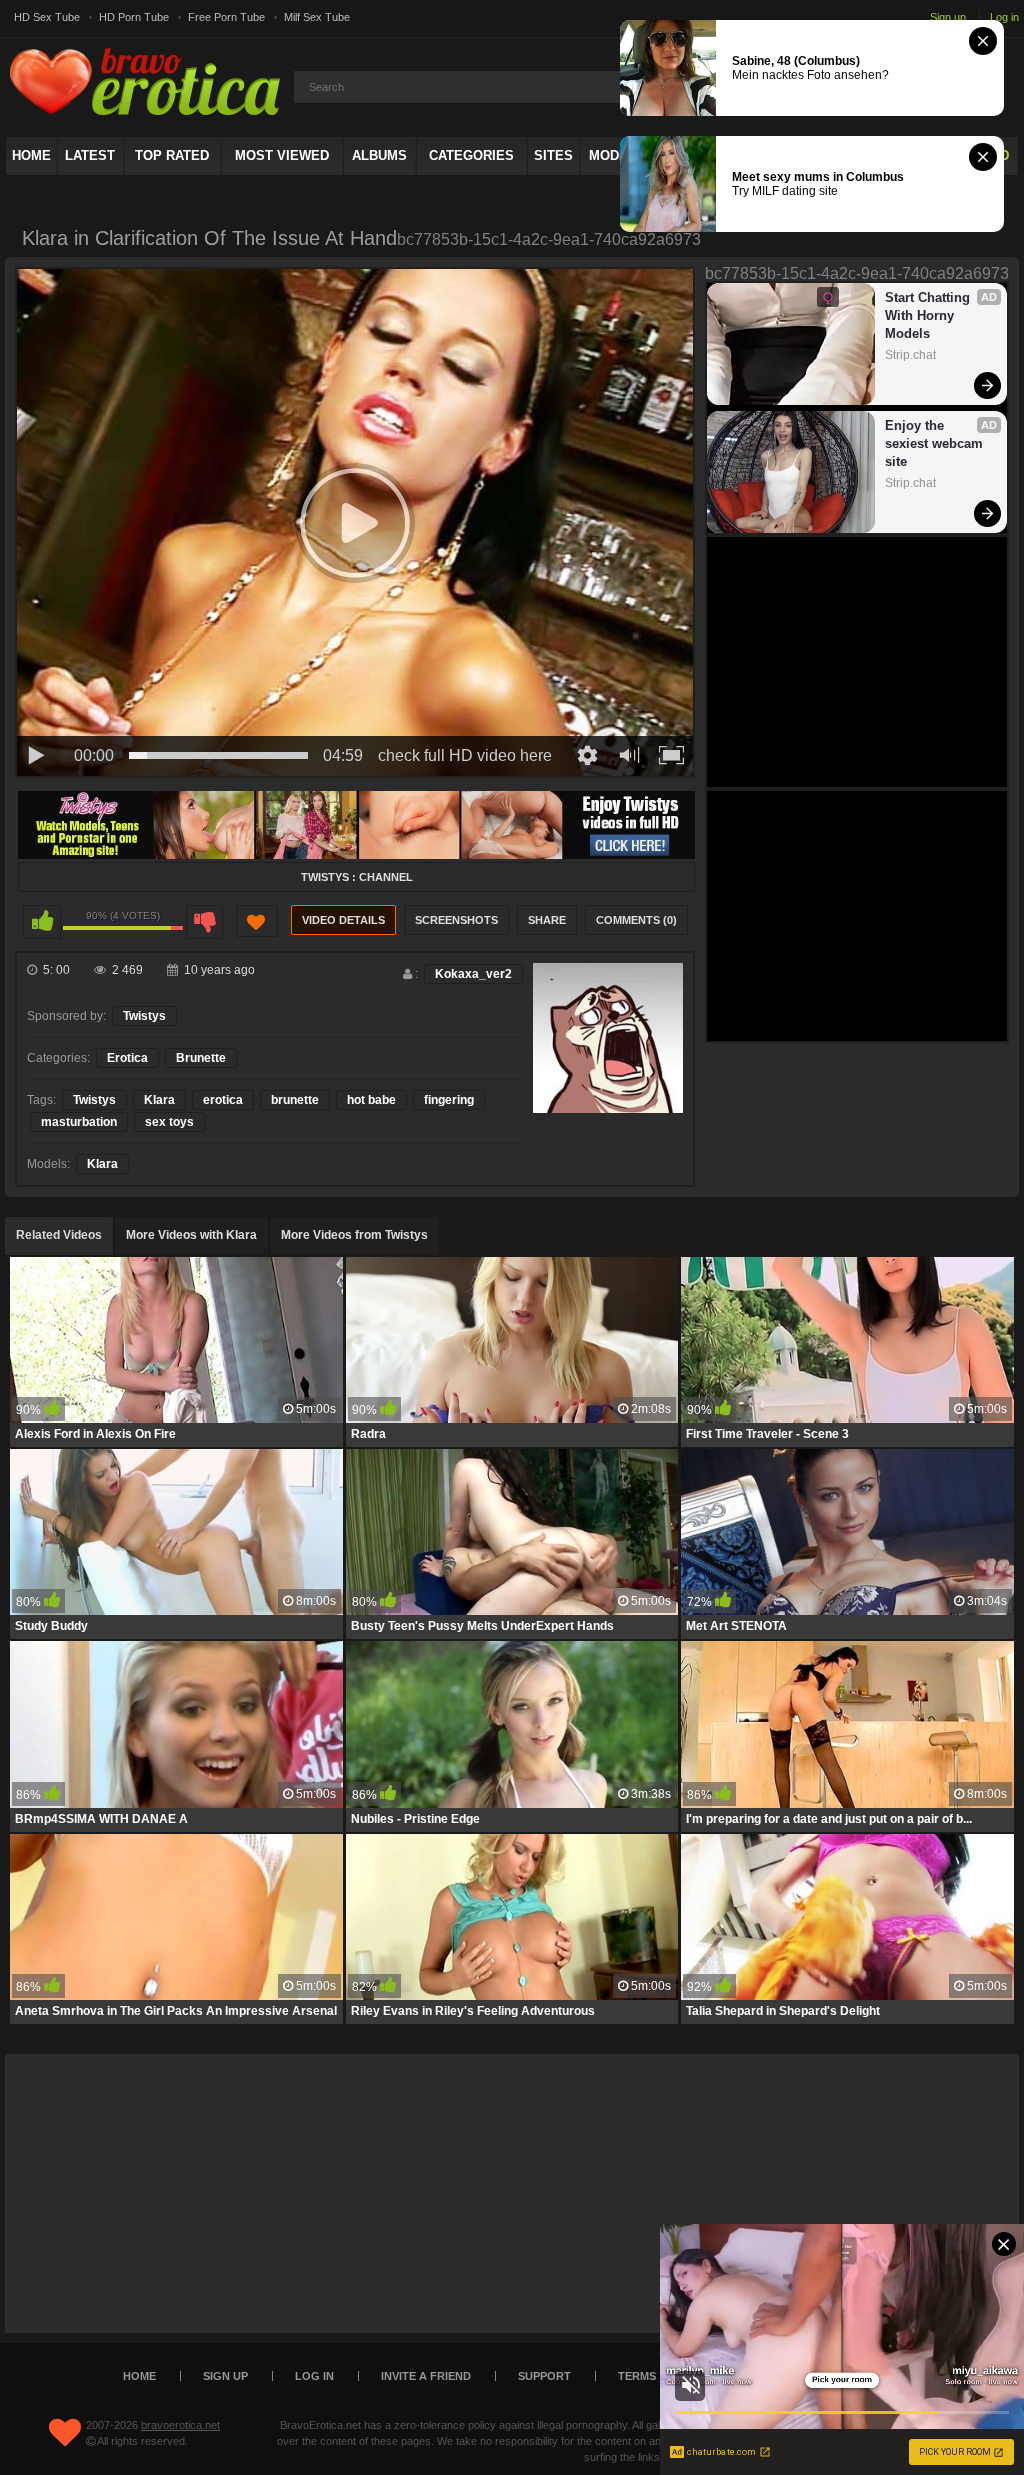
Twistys (144, 1016)
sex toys (169, 1122)
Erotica (127, 1058)
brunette (295, 1100)
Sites (553, 155)
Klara (159, 1100)
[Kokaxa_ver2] (608, 1038)
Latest (90, 155)
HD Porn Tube (134, 17)
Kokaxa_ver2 (473, 974)
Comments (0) (636, 920)
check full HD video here (465, 755)
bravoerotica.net (180, 2425)
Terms (637, 2376)
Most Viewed (282, 155)
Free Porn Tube (226, 17)
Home (31, 155)
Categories (471, 155)
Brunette (201, 1058)
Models (617, 155)
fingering (449, 1100)
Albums (379, 155)
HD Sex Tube (47, 17)
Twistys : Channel (357, 877)
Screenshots (456, 920)
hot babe (371, 1100)
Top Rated (172, 155)
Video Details (343, 920)
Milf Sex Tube (317, 17)
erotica (223, 1100)
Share (547, 920)
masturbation (79, 1122)
